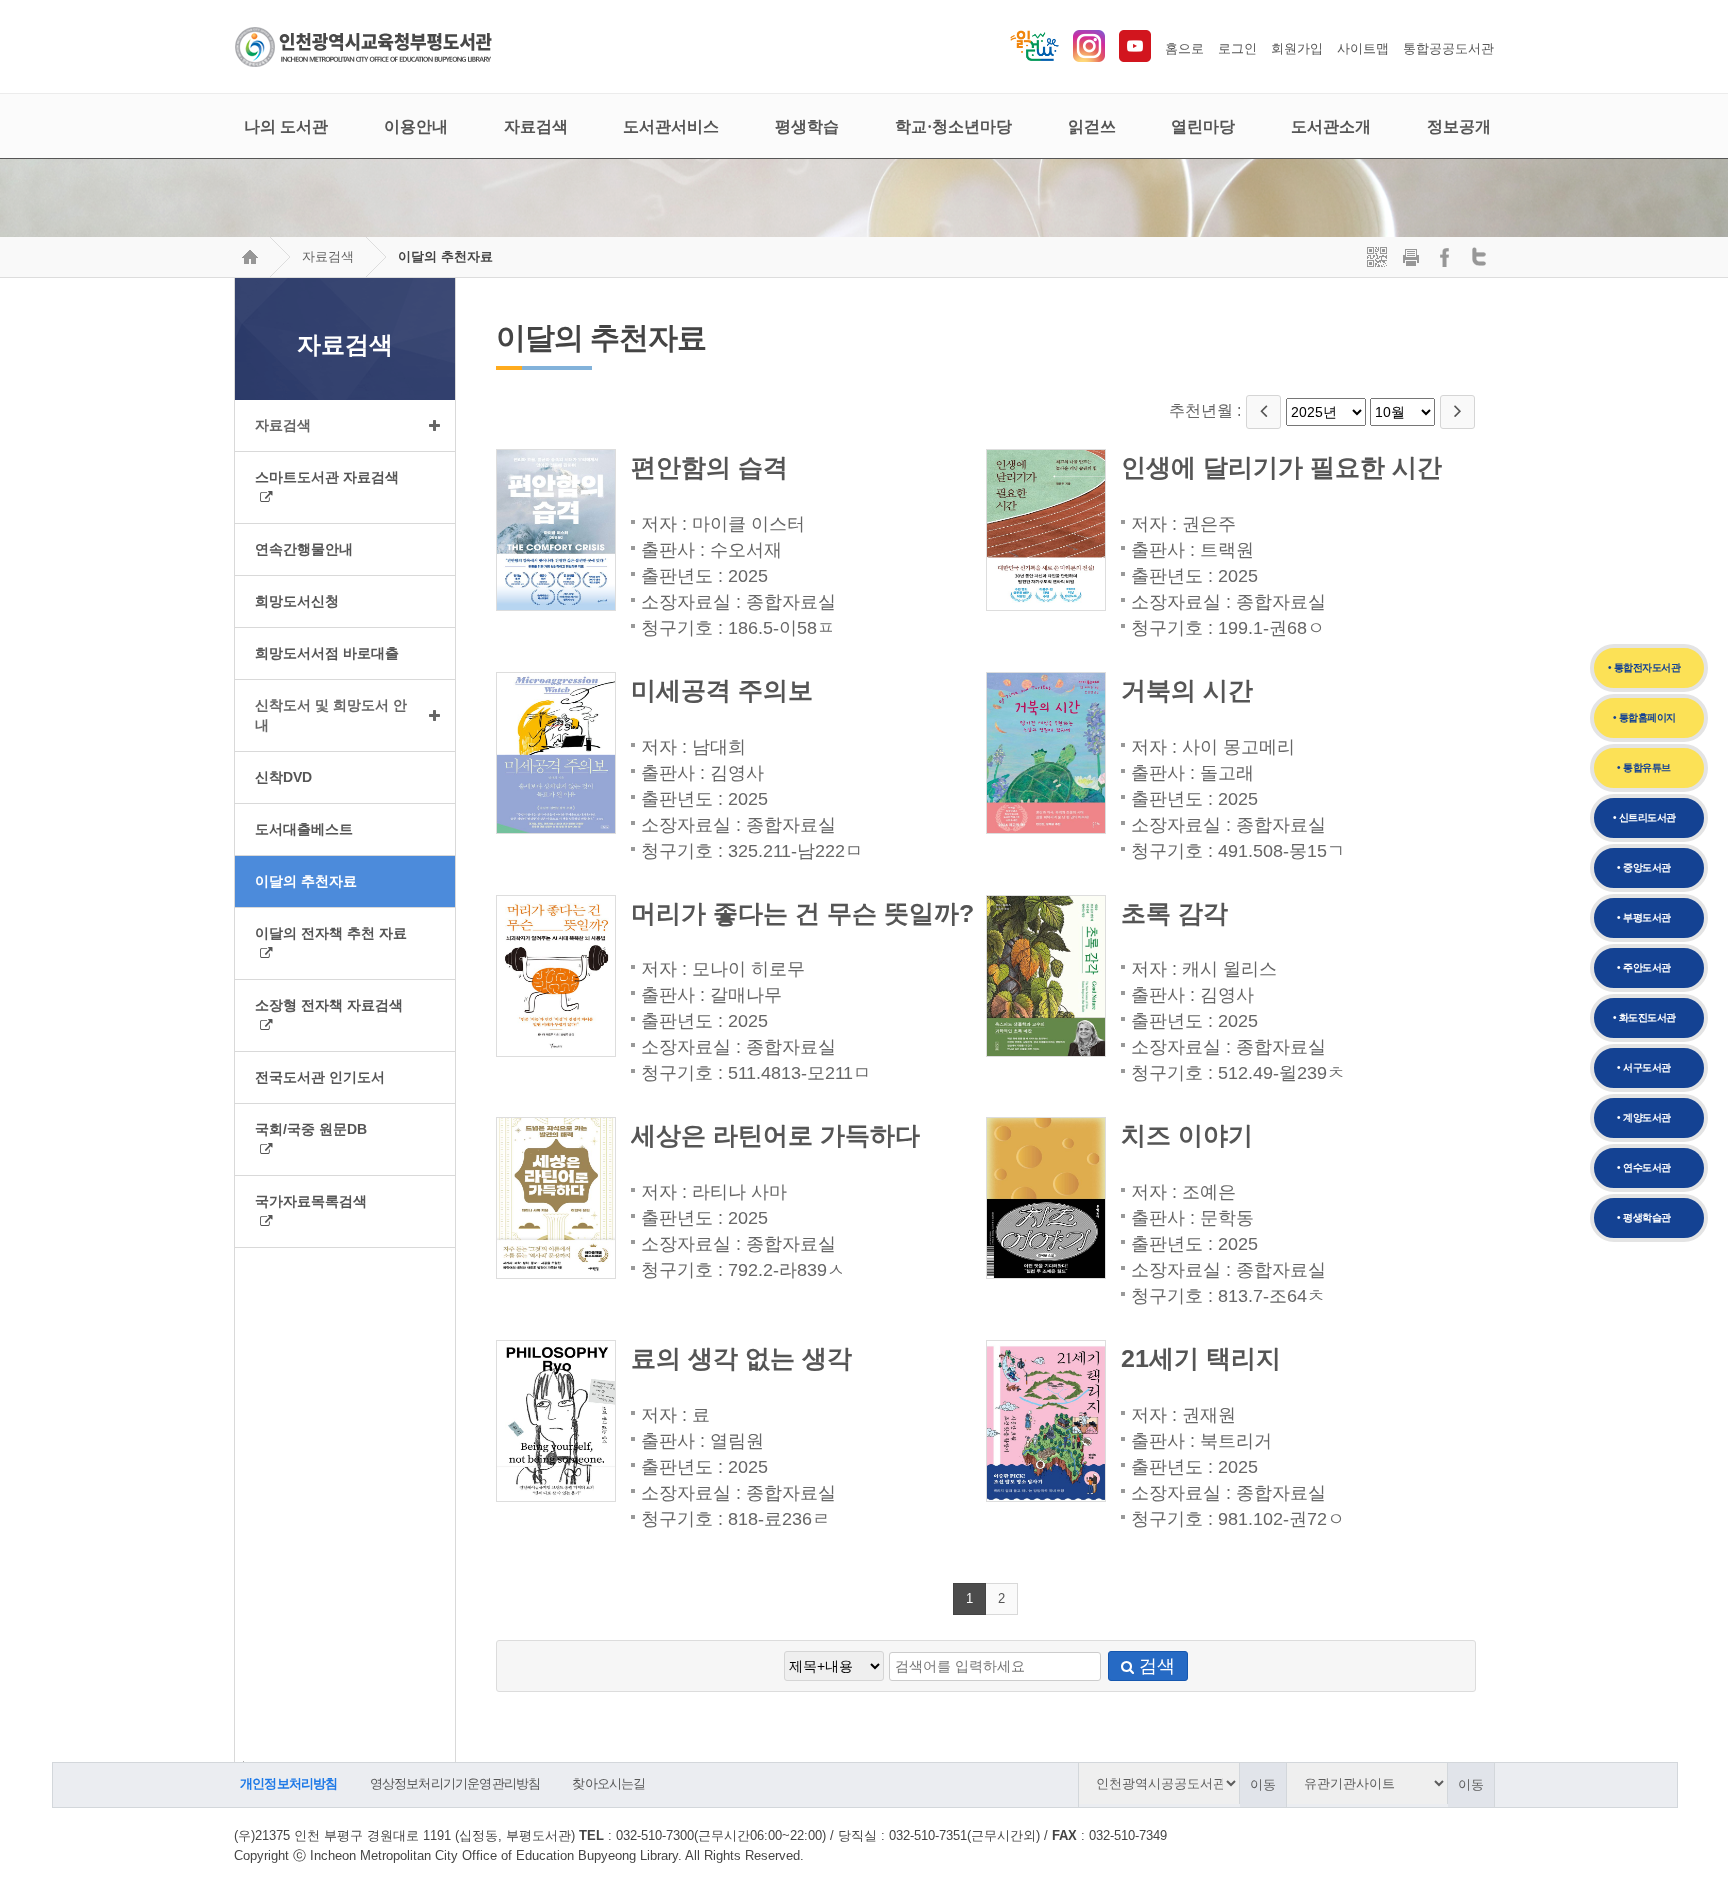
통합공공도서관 (1448, 48)
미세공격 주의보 (722, 690)
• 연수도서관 (1644, 1167)
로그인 (1237, 48)
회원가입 (1297, 48)
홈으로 (1184, 48)
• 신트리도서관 (1644, 817)
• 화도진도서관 (1644, 1017)
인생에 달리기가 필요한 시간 (1281, 467)
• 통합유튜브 (1644, 767)
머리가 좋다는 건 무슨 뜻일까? (802, 913)
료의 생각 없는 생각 (741, 1358)
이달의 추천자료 (445, 256)
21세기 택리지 (1201, 1358)
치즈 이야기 (1187, 1135)
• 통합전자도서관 (1644, 667)
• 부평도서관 (1644, 917)
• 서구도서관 (1644, 1067)
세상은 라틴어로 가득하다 (775, 1135)
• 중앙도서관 (1644, 867)
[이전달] (1263, 412)
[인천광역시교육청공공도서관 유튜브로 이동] (1135, 57)
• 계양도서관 (1644, 1117)
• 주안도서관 (1644, 967)
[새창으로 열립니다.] (1089, 57)
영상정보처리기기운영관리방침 (455, 1783)
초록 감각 (1174, 913)
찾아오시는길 (608, 1783)
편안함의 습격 (709, 467)
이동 (1263, 1784)
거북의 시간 (1187, 690)
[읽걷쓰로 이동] (1034, 57)
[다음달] (1457, 412)
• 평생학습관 (1644, 1217)
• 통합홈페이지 (1644, 717)
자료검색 (328, 256)
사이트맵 (1363, 48)
